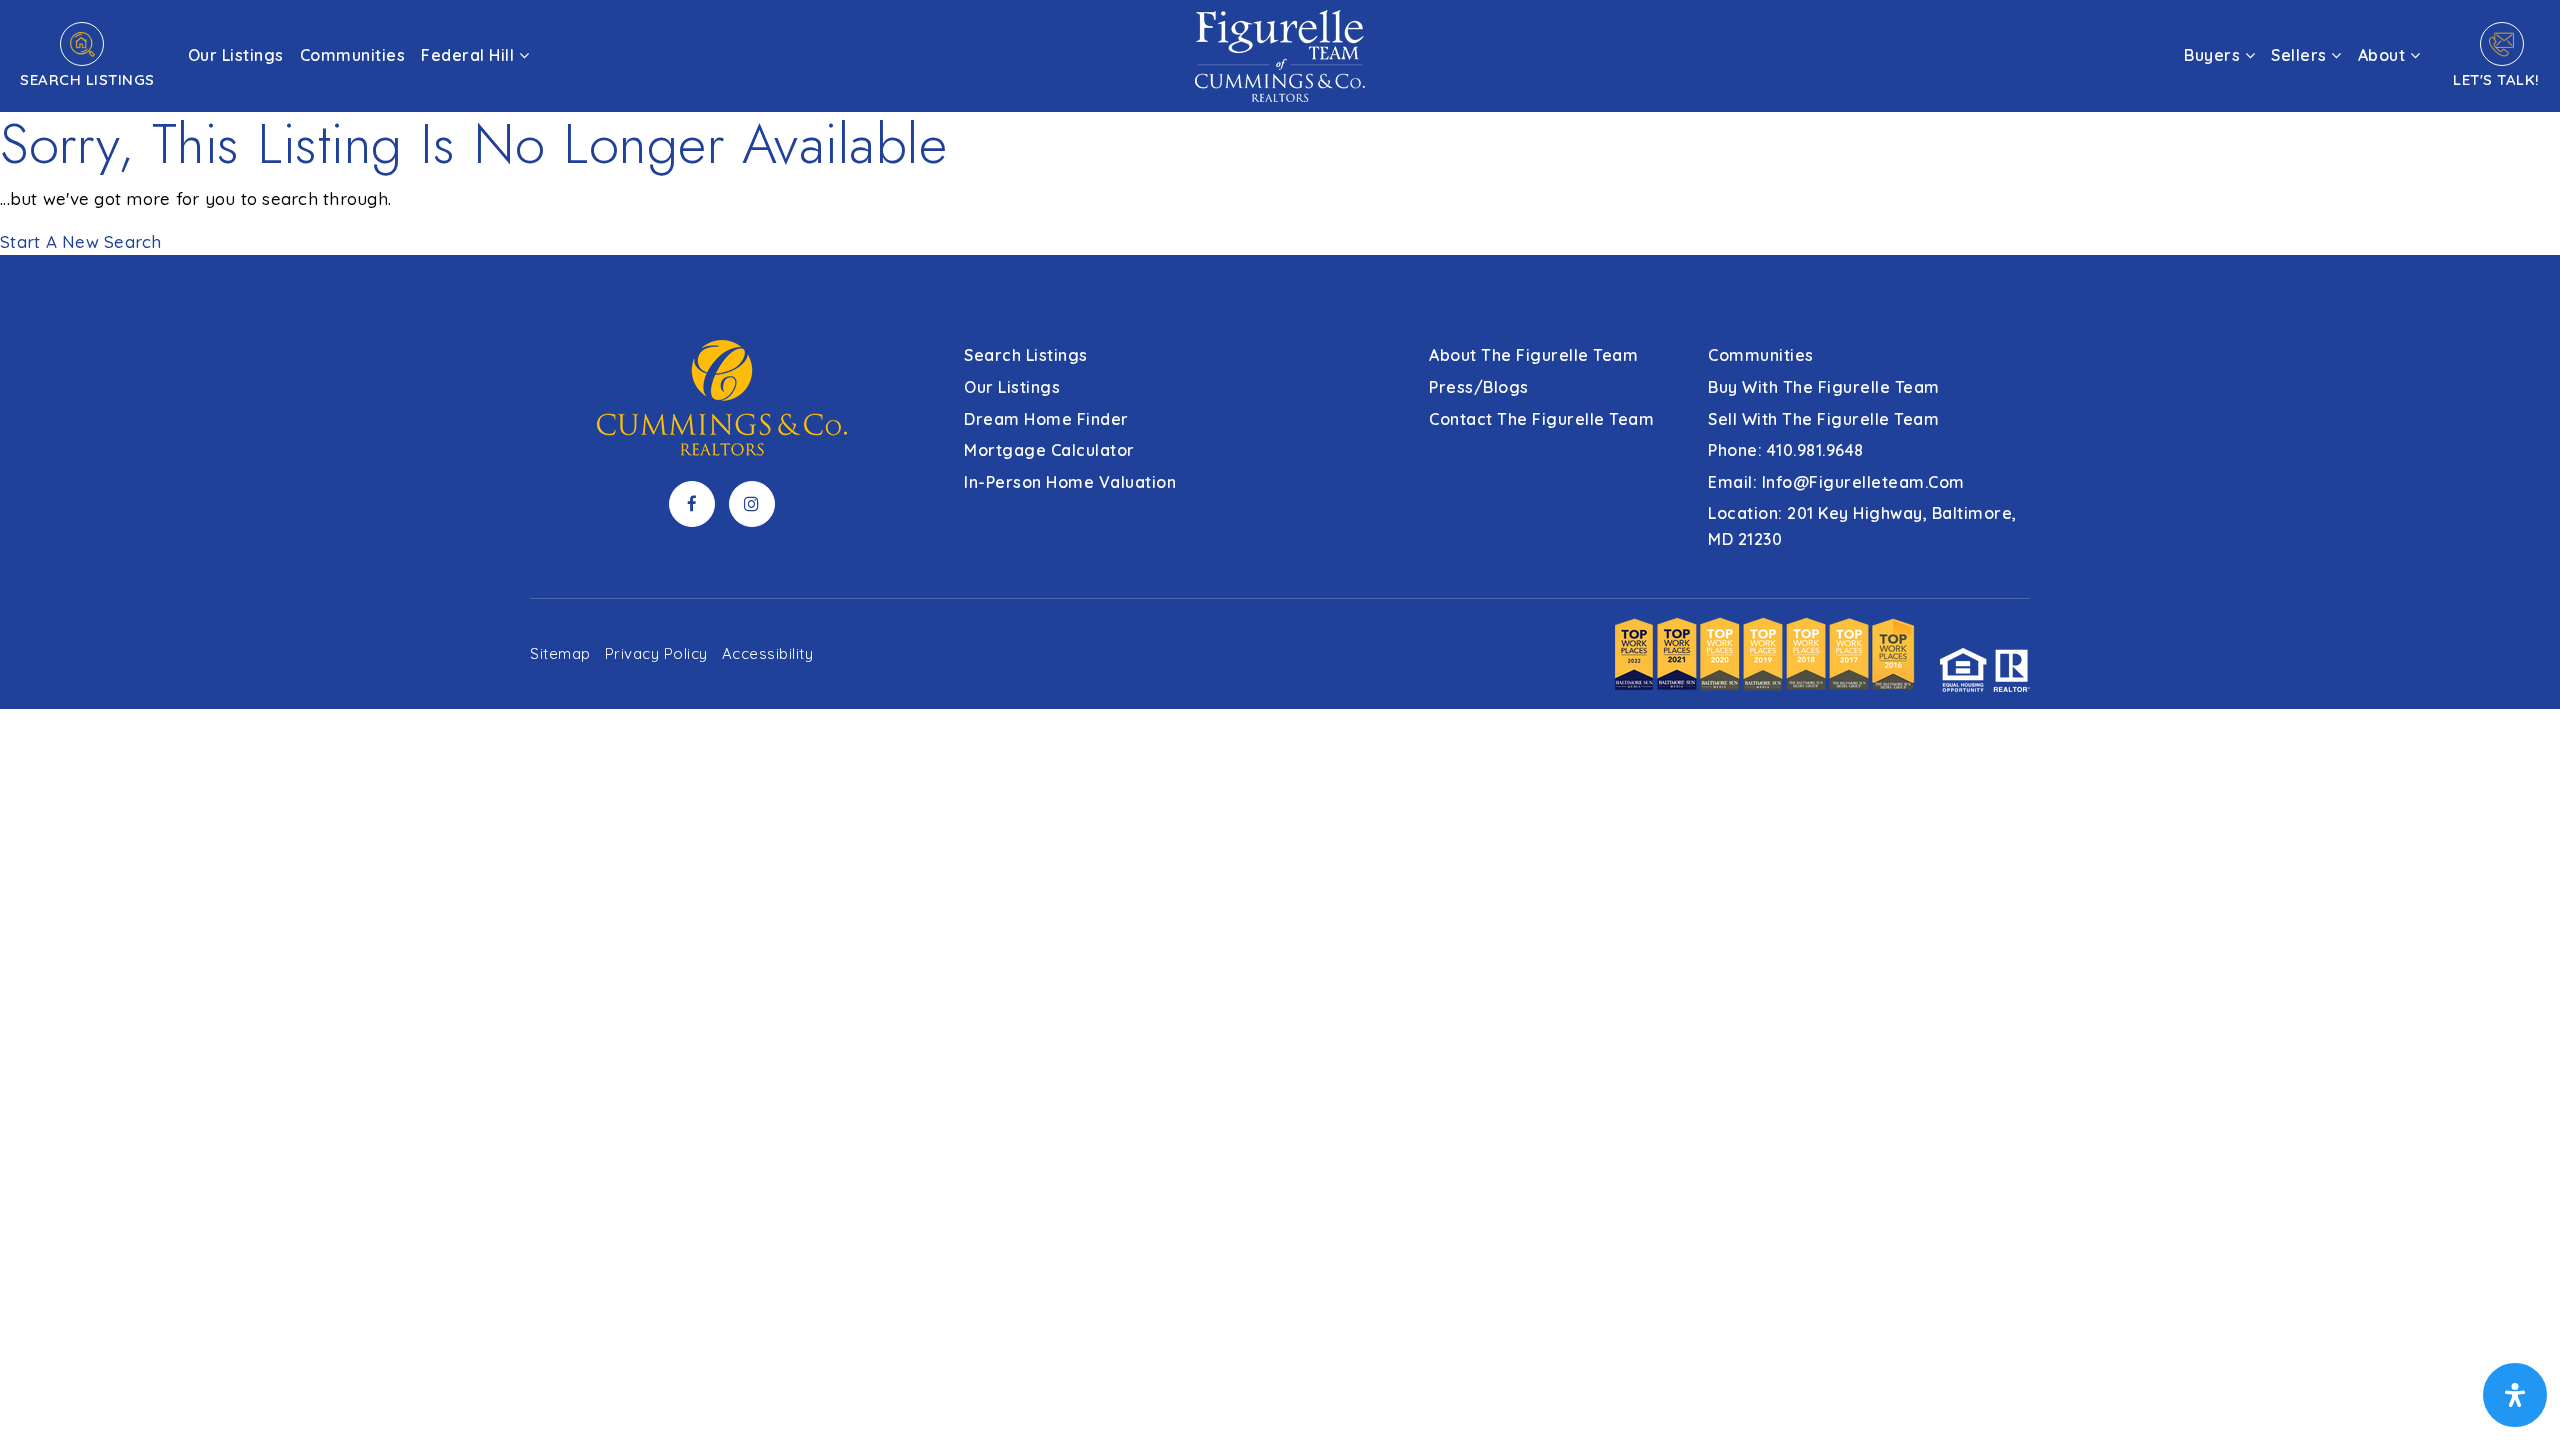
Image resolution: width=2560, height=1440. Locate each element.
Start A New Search (81, 241)
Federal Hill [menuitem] (470, 55)
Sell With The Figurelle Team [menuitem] (1823, 419)
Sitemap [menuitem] (560, 653)
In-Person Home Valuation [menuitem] (1070, 482)
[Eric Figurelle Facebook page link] (692, 504)
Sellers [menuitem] (2301, 55)
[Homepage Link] (1280, 53)
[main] (1280, 127)
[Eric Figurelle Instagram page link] (752, 504)
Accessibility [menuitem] (768, 653)
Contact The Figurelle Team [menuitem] (1541, 419)
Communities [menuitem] (353, 55)
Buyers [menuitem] (2214, 55)
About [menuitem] (2384, 55)
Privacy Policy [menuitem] (656, 653)
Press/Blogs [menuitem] (1479, 387)
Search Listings (87, 79)
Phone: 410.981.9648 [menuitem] (1786, 450)
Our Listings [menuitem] (236, 55)
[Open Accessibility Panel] (2515, 1395)
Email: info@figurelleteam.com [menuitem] (1836, 482)
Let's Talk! (2496, 79)
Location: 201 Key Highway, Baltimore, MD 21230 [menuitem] (1862, 526)
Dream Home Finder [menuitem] (1046, 419)
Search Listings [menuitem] (1026, 355)
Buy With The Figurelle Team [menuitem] (1824, 387)
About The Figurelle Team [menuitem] (1533, 355)
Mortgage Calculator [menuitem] (1049, 450)
